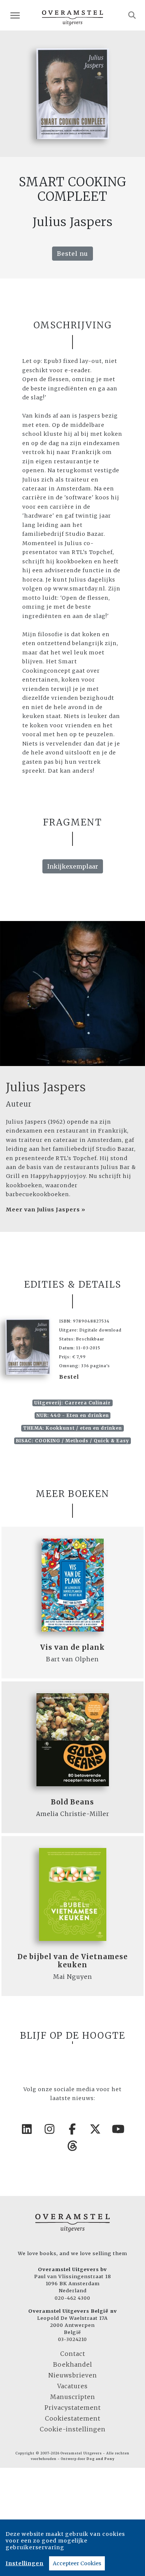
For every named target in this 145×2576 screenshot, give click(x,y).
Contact (73, 2354)
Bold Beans (72, 1802)
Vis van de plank (72, 1647)
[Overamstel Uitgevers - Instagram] (50, 2129)
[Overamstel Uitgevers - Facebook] (72, 2129)
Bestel (69, 1377)
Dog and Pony (101, 2459)
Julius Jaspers (46, 1087)
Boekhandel (73, 2364)
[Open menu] (15, 15)
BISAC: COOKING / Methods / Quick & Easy (72, 1441)
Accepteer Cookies (77, 2563)
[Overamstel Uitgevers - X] (96, 2129)
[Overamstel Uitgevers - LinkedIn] (27, 2129)
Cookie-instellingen (73, 2429)
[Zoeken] (132, 15)
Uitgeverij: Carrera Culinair (72, 1403)
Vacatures (72, 2386)
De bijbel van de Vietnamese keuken (73, 1961)
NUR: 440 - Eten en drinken (73, 1415)
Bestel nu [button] (72, 254)
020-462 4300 (72, 2298)
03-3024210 (72, 2339)
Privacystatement (73, 2408)
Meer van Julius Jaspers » (46, 1210)
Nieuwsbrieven (73, 2375)
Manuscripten (73, 2397)
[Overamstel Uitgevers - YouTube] (118, 2129)
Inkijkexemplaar (73, 866)
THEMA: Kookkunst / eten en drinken (72, 1428)
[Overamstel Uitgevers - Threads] (72, 2146)
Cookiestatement (73, 2418)
